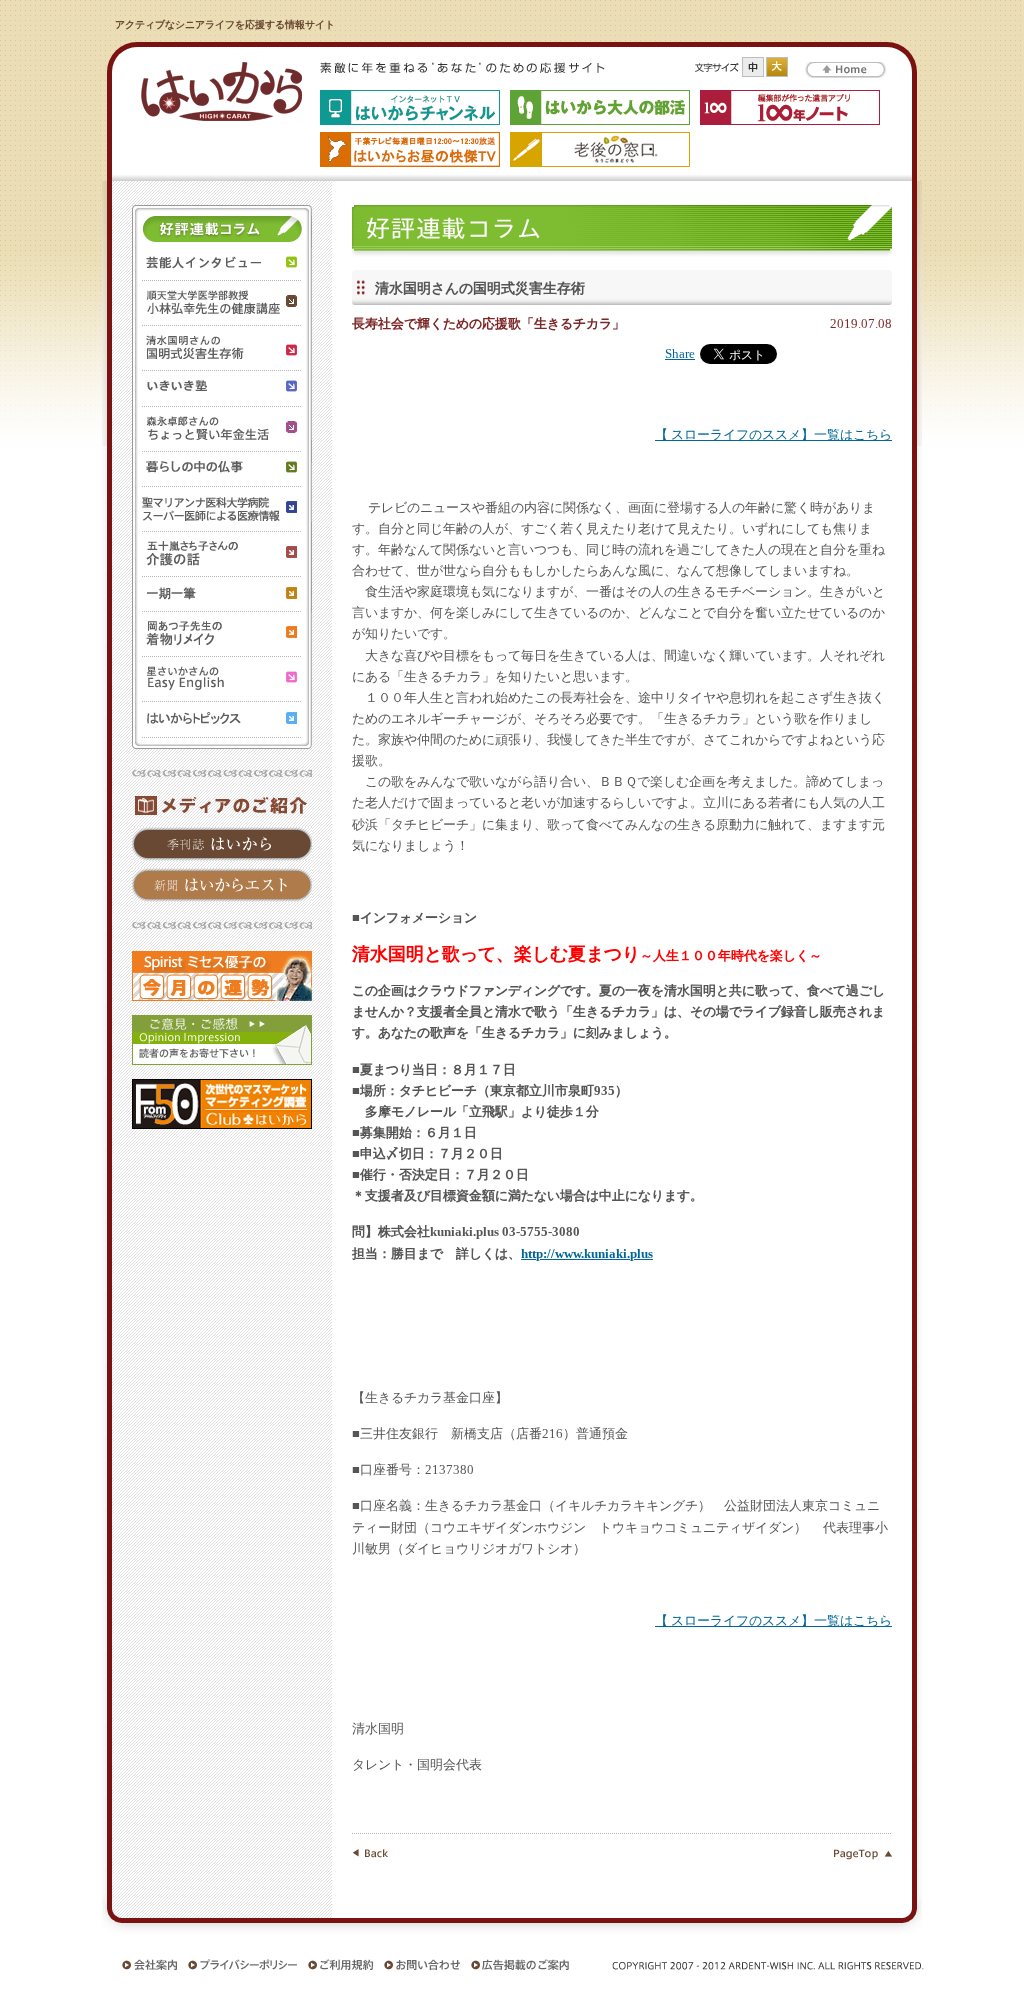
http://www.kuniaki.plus (587, 1254)
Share (680, 354)
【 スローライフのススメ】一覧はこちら (773, 435)
